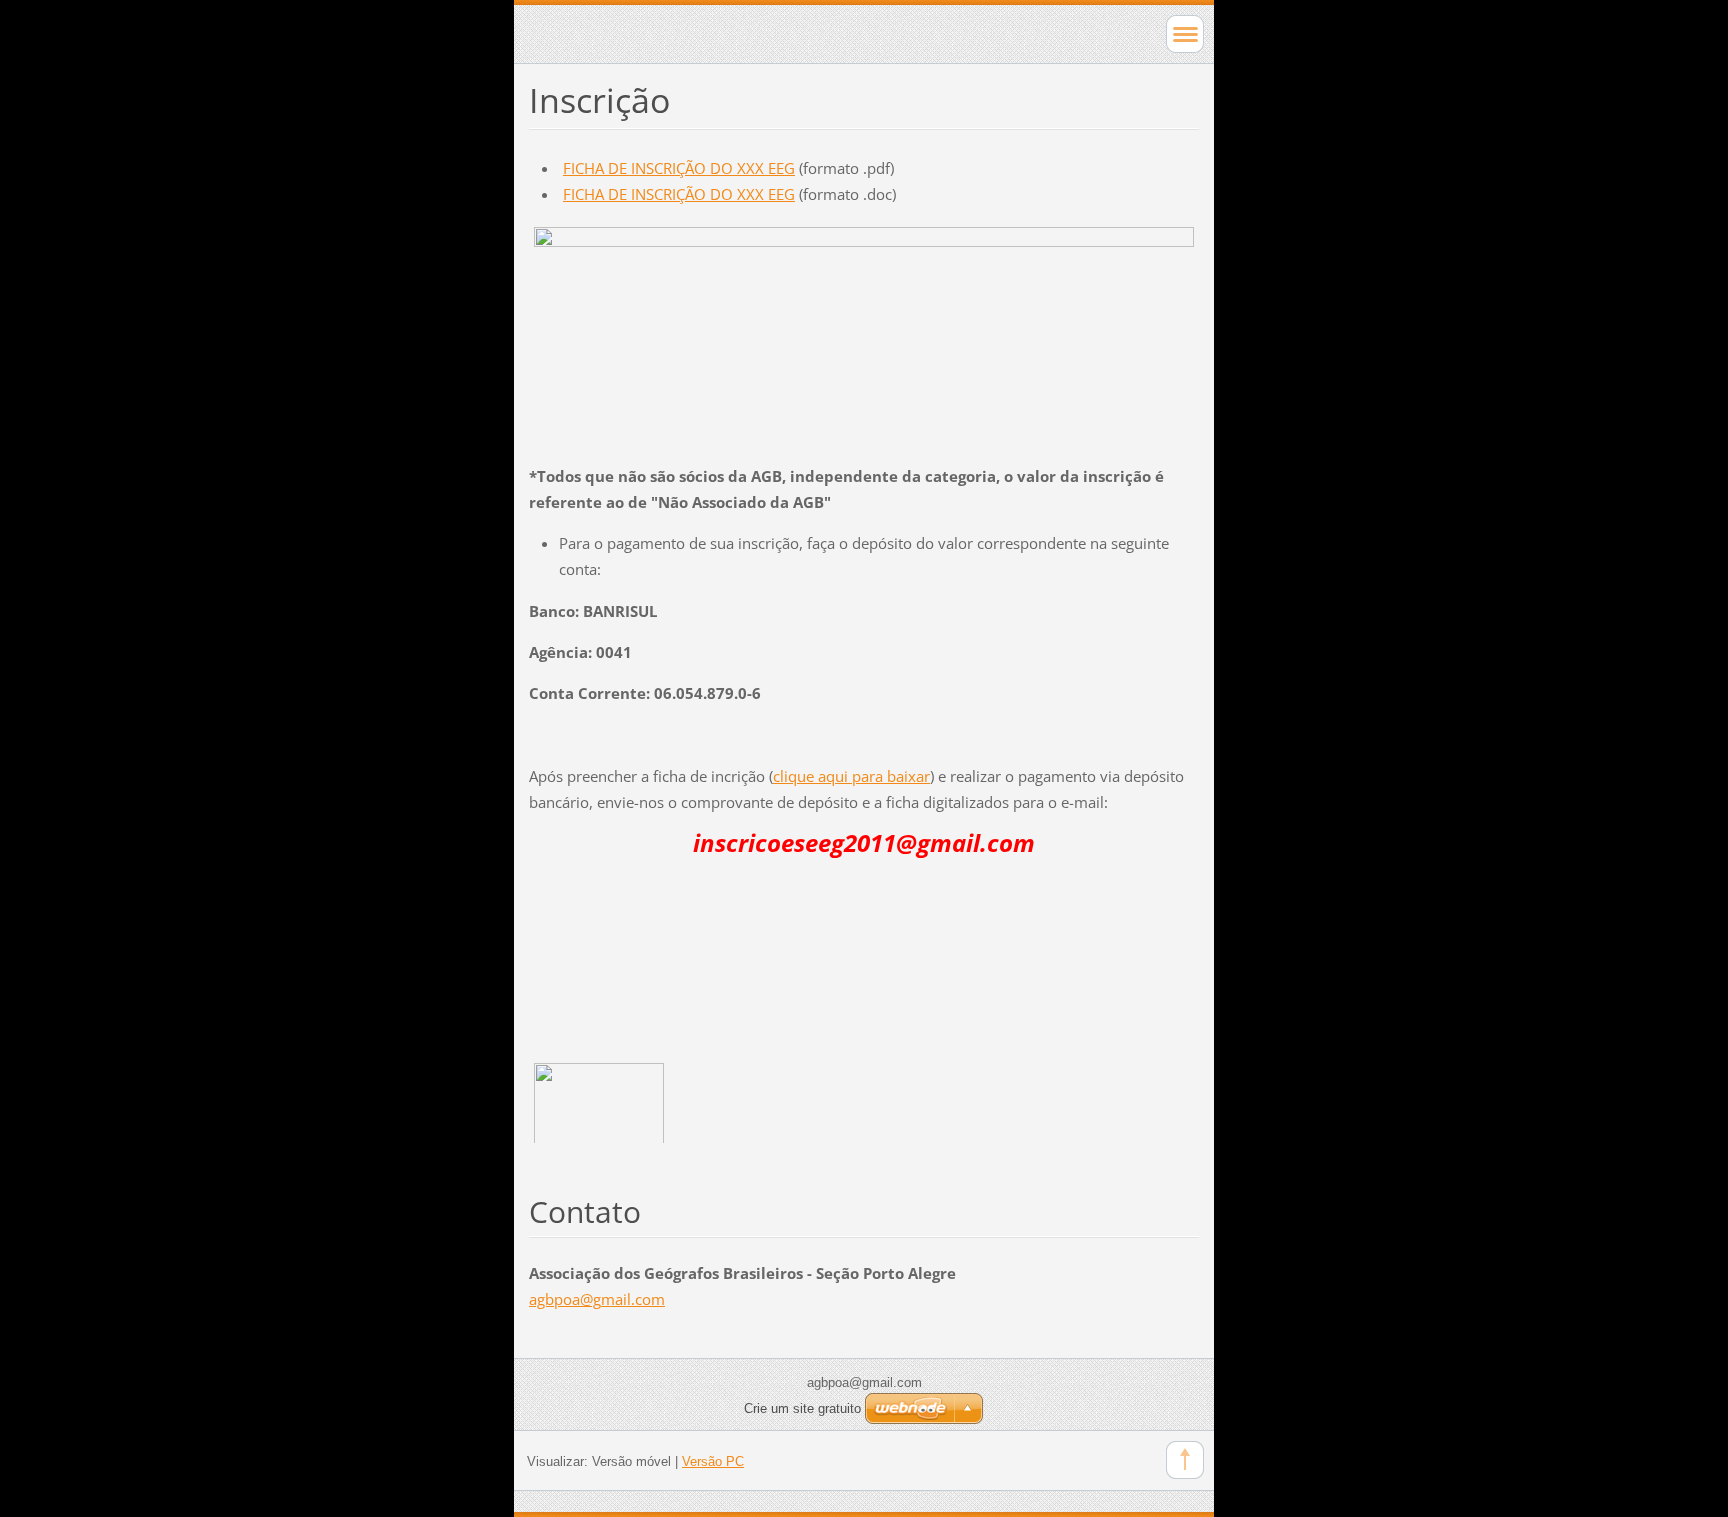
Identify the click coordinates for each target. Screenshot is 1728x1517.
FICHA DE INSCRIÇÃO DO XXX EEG (679, 168)
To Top (1185, 1460)
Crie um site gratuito (802, 1408)
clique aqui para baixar (851, 776)
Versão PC (713, 1461)
